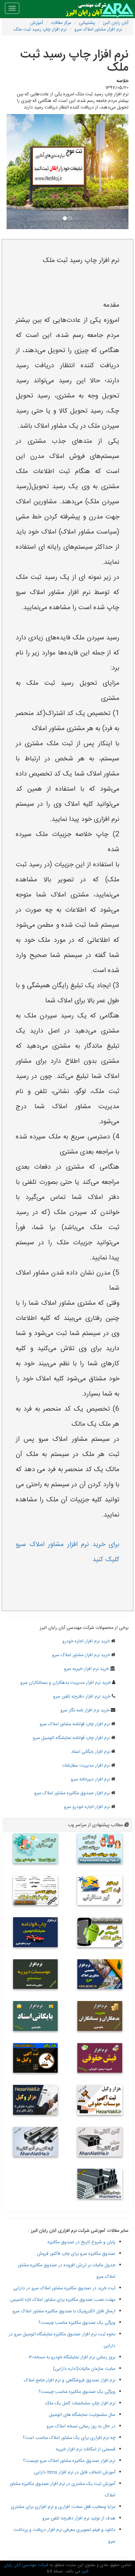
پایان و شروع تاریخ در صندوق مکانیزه (81, 2242)
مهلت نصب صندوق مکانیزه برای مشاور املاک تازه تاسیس (63, 2300)
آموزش (37, 23)
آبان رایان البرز (116, 23)
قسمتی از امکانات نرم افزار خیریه (86, 2449)
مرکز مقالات (61, 23)
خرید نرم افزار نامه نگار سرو (85, 1710)
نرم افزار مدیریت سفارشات (86, 1766)
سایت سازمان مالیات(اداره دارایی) (84, 2369)
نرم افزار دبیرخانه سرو (90, 1779)
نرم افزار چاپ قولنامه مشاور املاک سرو (75, 1724)
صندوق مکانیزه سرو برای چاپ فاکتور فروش (76, 2254)
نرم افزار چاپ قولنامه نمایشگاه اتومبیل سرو (71, 1738)
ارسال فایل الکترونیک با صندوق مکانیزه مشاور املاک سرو (64, 2311)
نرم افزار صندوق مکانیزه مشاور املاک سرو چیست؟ (69, 2461)
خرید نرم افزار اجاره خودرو (86, 1641)
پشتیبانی (87, 23)
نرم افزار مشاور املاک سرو (98, 30)
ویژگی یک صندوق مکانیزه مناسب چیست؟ (77, 2323)
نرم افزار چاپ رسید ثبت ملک (40, 30)
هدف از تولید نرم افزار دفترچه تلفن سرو (79, 2518)
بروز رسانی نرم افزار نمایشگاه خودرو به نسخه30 (72, 2357)
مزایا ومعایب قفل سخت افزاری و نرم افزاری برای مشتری (63, 2507)
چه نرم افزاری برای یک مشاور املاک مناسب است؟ (69, 2438)
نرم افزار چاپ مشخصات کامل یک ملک (80, 2403)
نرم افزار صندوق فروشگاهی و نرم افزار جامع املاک (70, 2380)
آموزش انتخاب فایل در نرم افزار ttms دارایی (75, 2472)
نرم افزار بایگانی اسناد (90, 1752)
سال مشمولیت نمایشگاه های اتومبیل (82, 2415)
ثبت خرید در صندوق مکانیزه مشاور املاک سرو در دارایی (64, 2288)
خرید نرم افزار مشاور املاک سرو (81, 1655)
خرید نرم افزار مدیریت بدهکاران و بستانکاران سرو (66, 1683)
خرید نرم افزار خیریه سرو (86, 1669)
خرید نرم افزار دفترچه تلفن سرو (82, 1697)
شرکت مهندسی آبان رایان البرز (46, 2568)
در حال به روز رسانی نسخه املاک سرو (81, 2426)
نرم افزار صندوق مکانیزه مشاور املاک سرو (72, 1793)
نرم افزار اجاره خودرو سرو (87, 1807)
